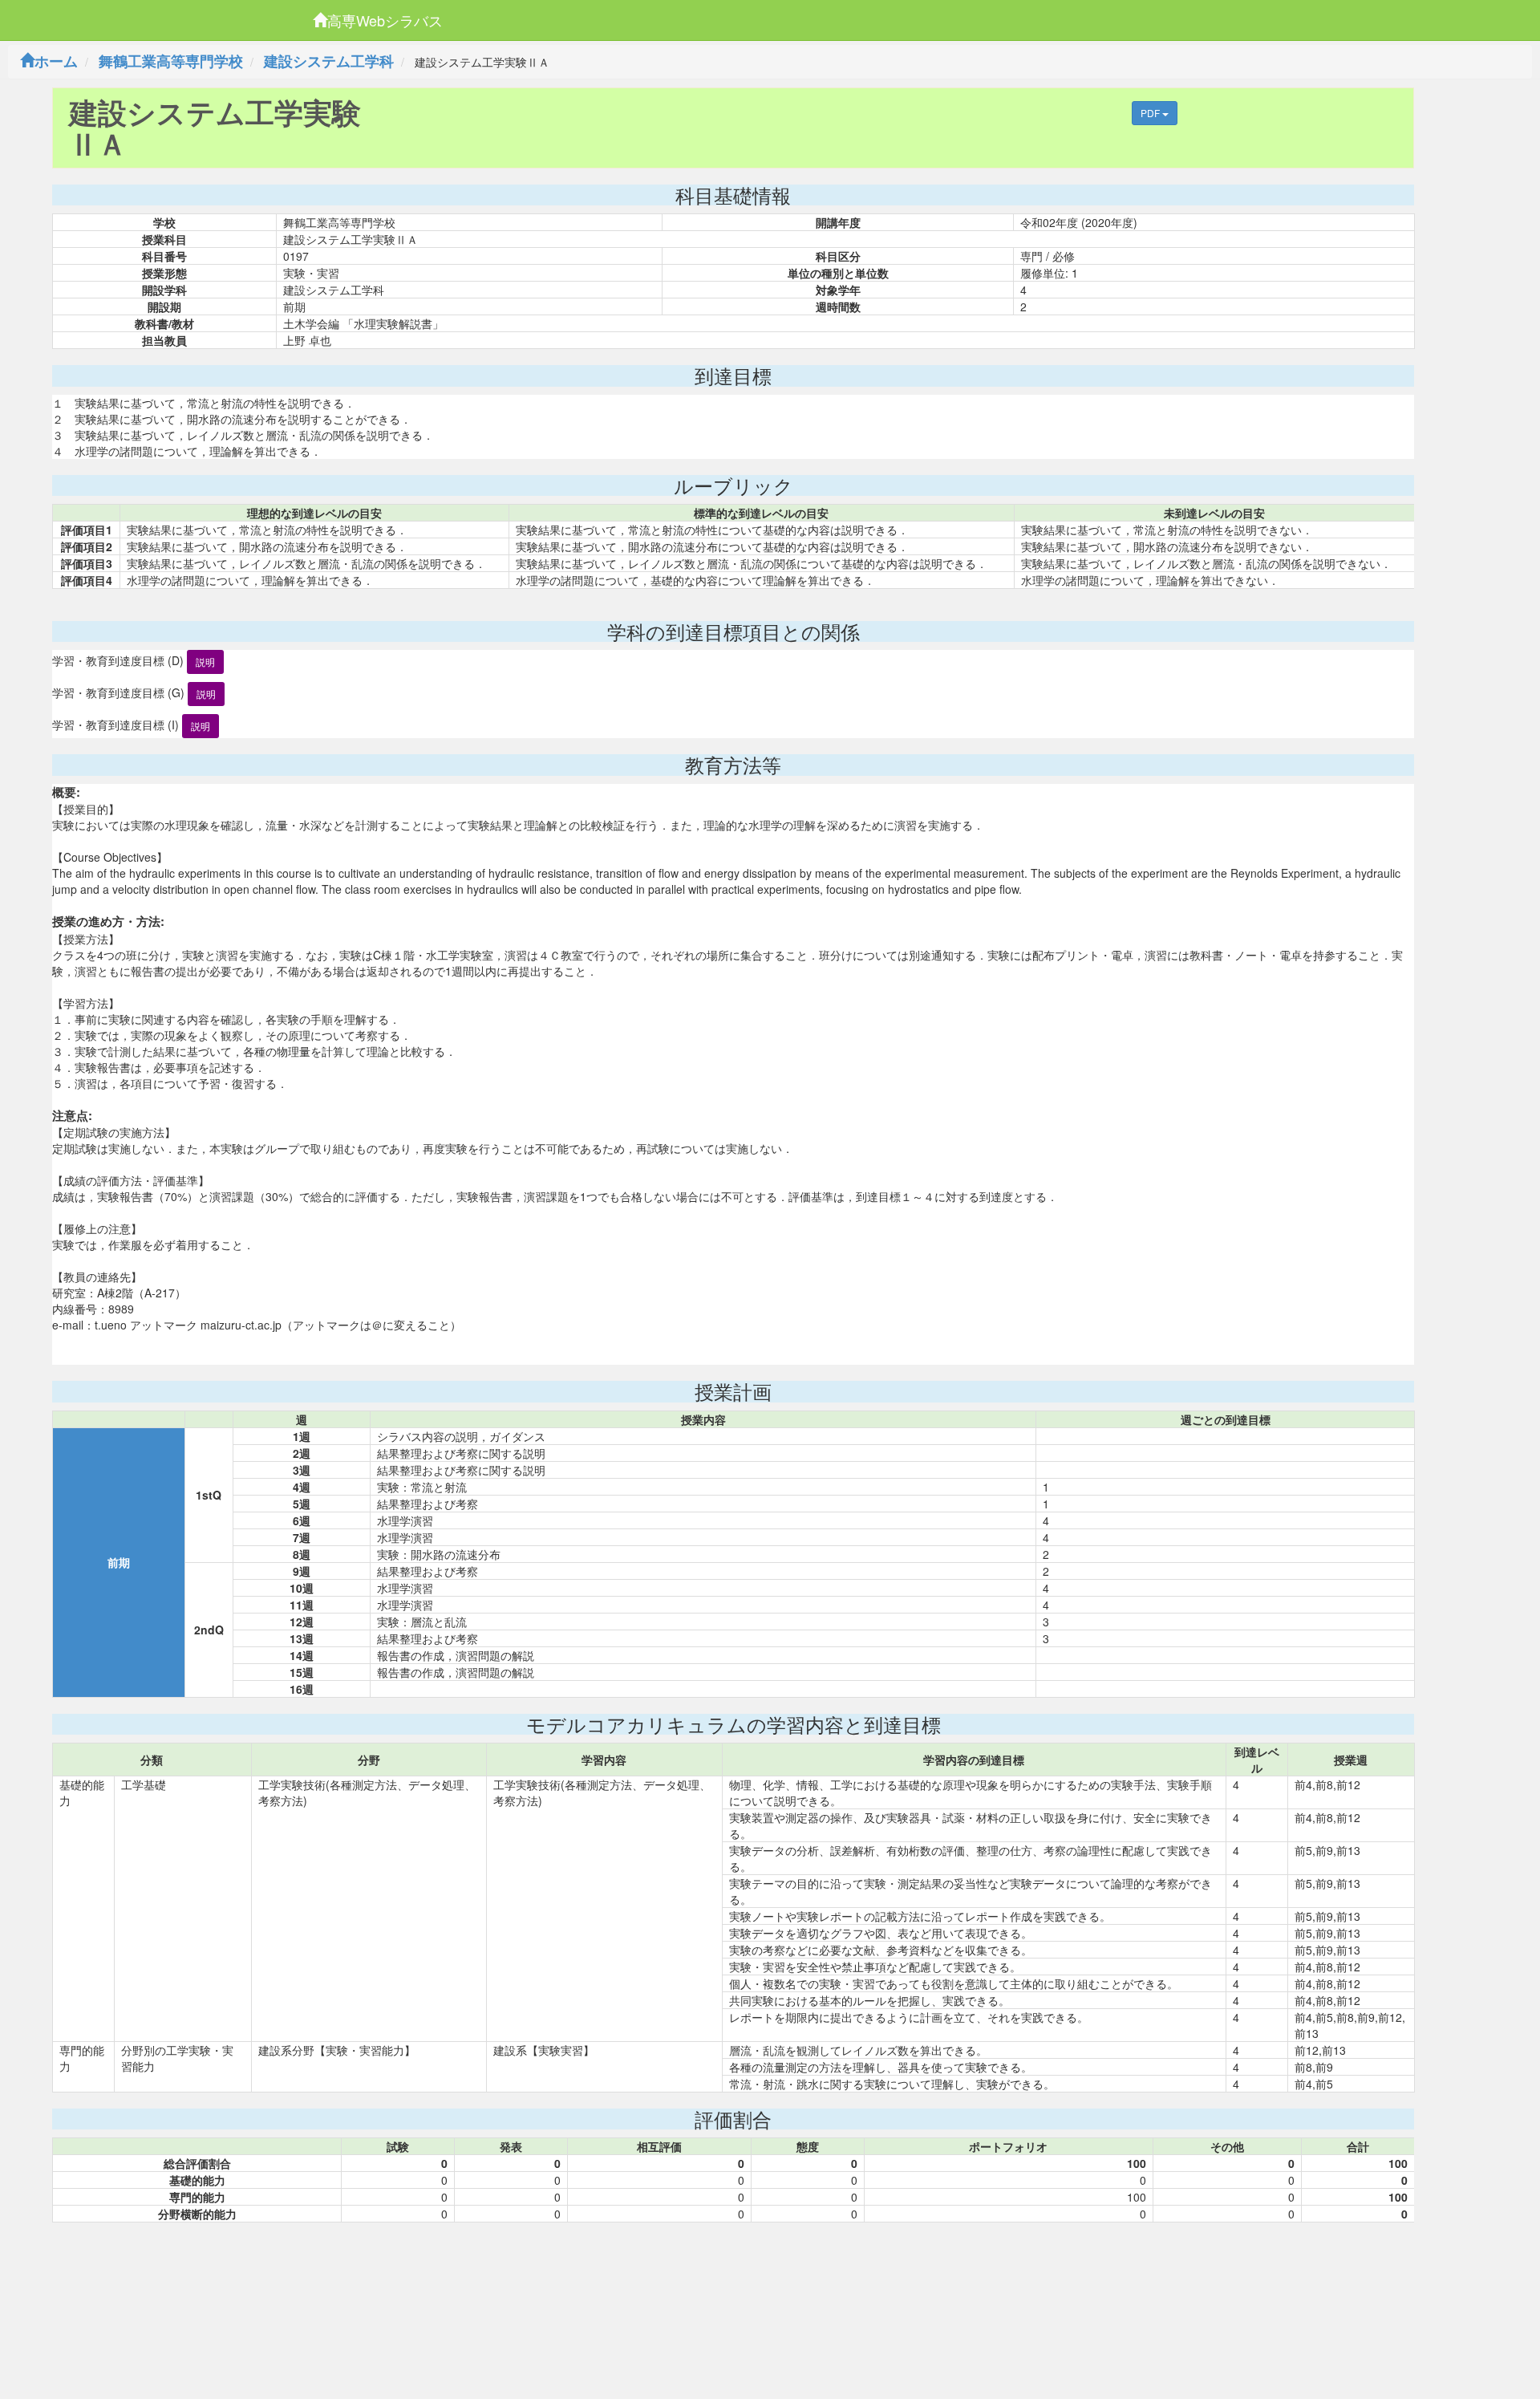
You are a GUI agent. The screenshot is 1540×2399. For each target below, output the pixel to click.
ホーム (56, 61)
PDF (1151, 113)
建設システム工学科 (329, 61)
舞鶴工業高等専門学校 (171, 61)
